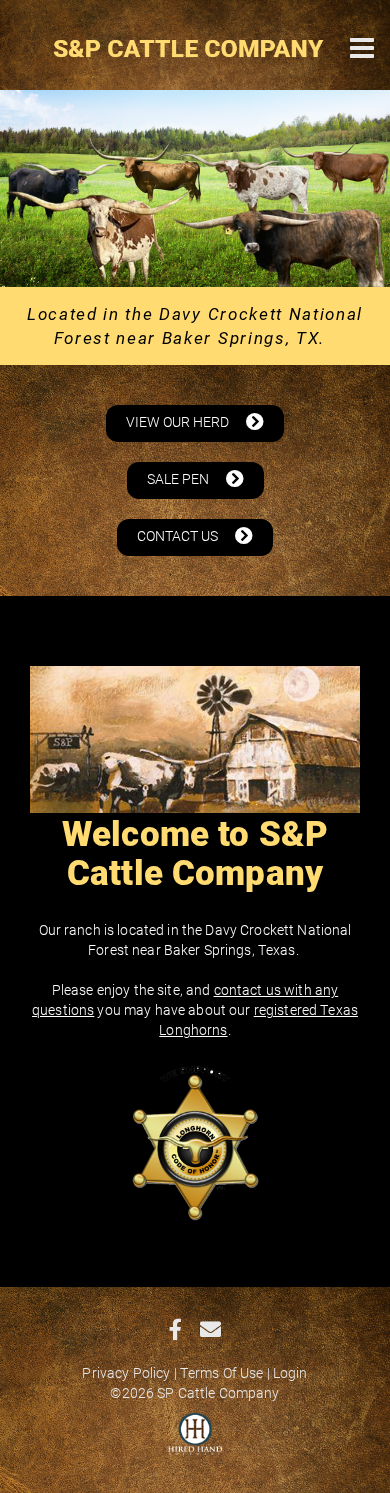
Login (290, 1372)
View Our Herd (179, 421)
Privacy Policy (126, 1372)
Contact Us (179, 535)
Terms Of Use (222, 1372)
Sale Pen (179, 478)
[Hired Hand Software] (195, 1443)
